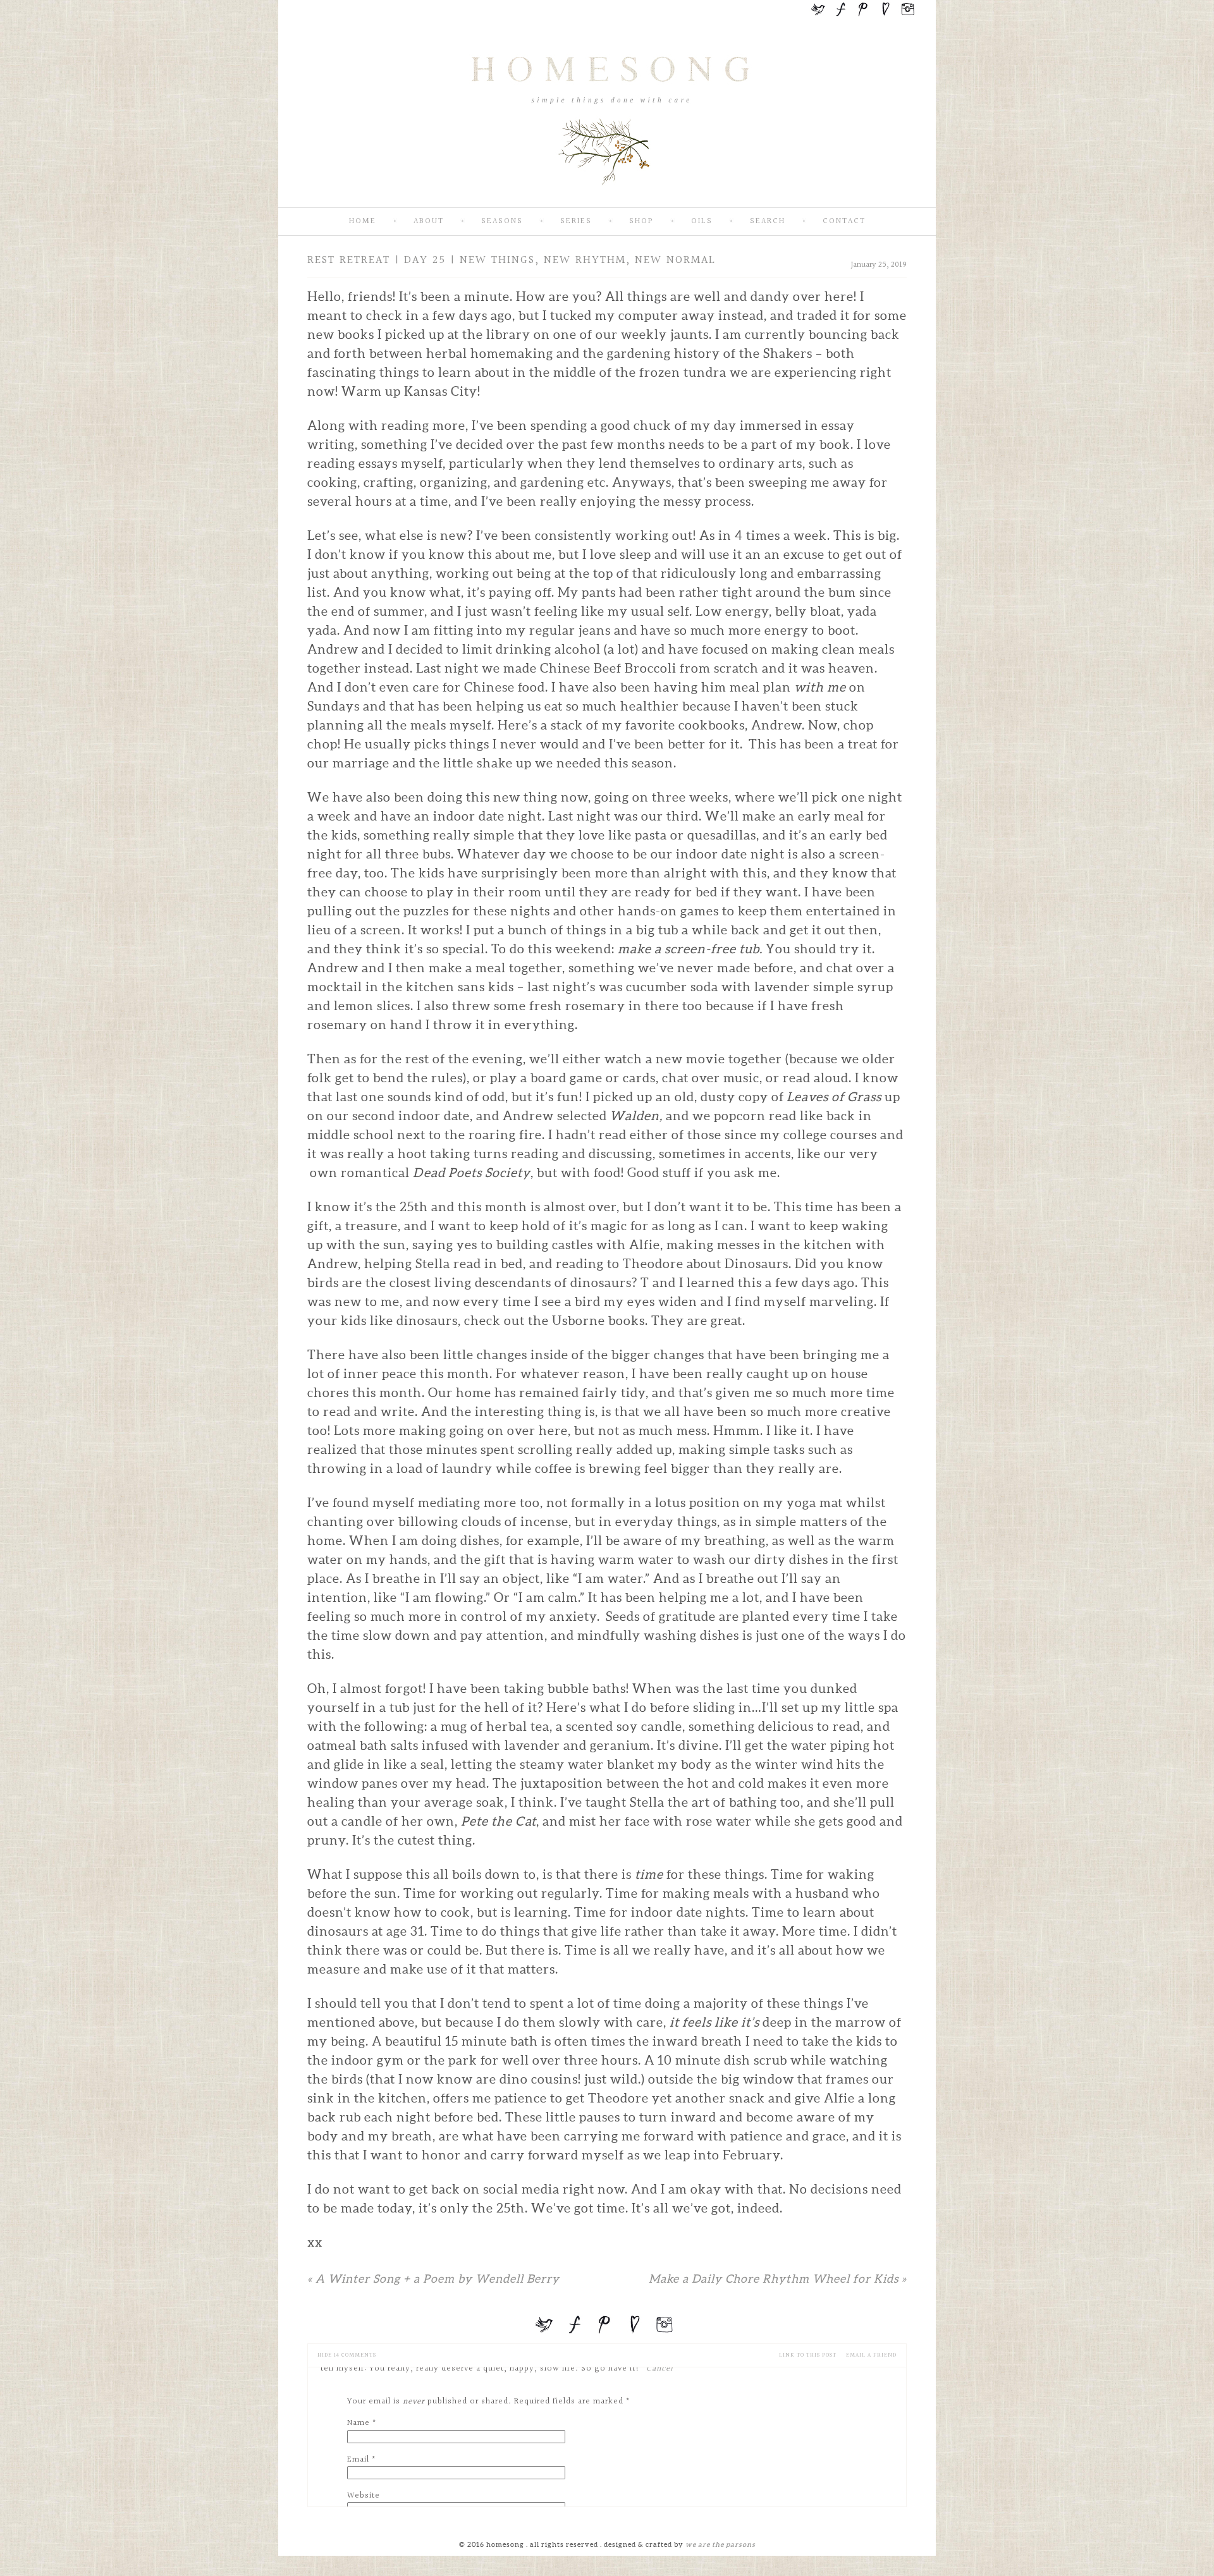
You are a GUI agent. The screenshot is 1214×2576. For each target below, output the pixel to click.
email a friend (871, 2355)
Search (768, 222)
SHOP (641, 222)
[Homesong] (607, 197)
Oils (702, 222)
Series (576, 222)
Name (359, 2423)
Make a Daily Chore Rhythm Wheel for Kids (778, 2279)
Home (363, 222)
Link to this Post (808, 2355)
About (429, 222)
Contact (844, 222)
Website (364, 2496)
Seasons (502, 222)
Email (358, 2460)
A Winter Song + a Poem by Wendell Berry (433, 2279)
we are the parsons (720, 2544)
